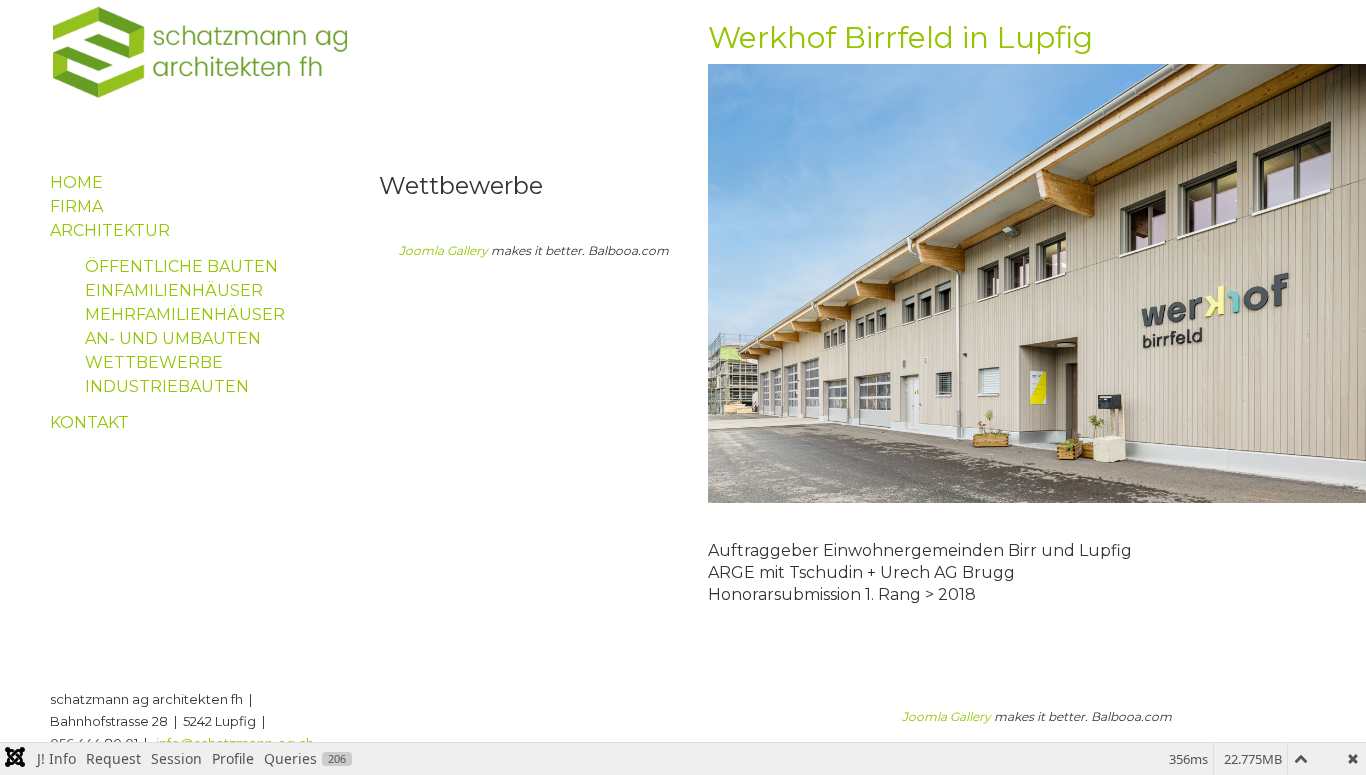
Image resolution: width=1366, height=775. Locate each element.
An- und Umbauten (173, 338)
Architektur (110, 230)
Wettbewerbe (154, 362)
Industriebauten (167, 386)
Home (76, 182)
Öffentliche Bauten (181, 266)
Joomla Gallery (443, 250)
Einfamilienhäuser (174, 290)
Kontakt (89, 422)
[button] (1321, 730)
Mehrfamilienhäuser (185, 314)
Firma (76, 206)
